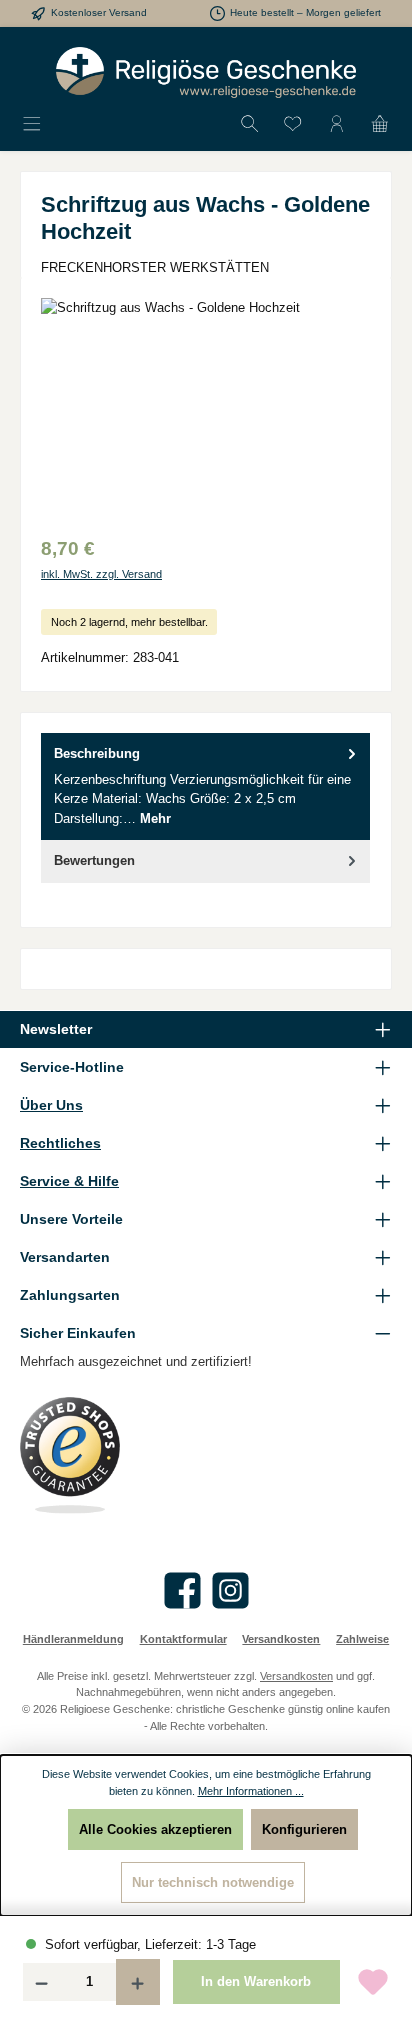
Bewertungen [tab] (94, 860)
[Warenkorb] (380, 124)
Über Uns (51, 1105)
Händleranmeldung (73, 1639)
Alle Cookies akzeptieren (155, 1829)
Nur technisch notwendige (213, 1882)
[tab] (205, 786)
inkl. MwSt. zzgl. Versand (101, 574)
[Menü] (32, 124)
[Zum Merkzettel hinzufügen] (373, 1982)
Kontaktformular (183, 1639)
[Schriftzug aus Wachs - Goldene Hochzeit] (206, 410)
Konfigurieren (304, 1829)
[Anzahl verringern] (41, 1982)
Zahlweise (362, 1639)
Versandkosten (281, 1639)
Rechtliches (60, 1143)
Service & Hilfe (69, 1181)
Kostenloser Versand (99, 12)
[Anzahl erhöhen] (138, 1982)
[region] (206, 410)
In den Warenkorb (256, 1981)
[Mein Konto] (337, 124)
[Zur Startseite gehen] (206, 72)
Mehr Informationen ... (251, 1791)
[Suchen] (250, 124)
